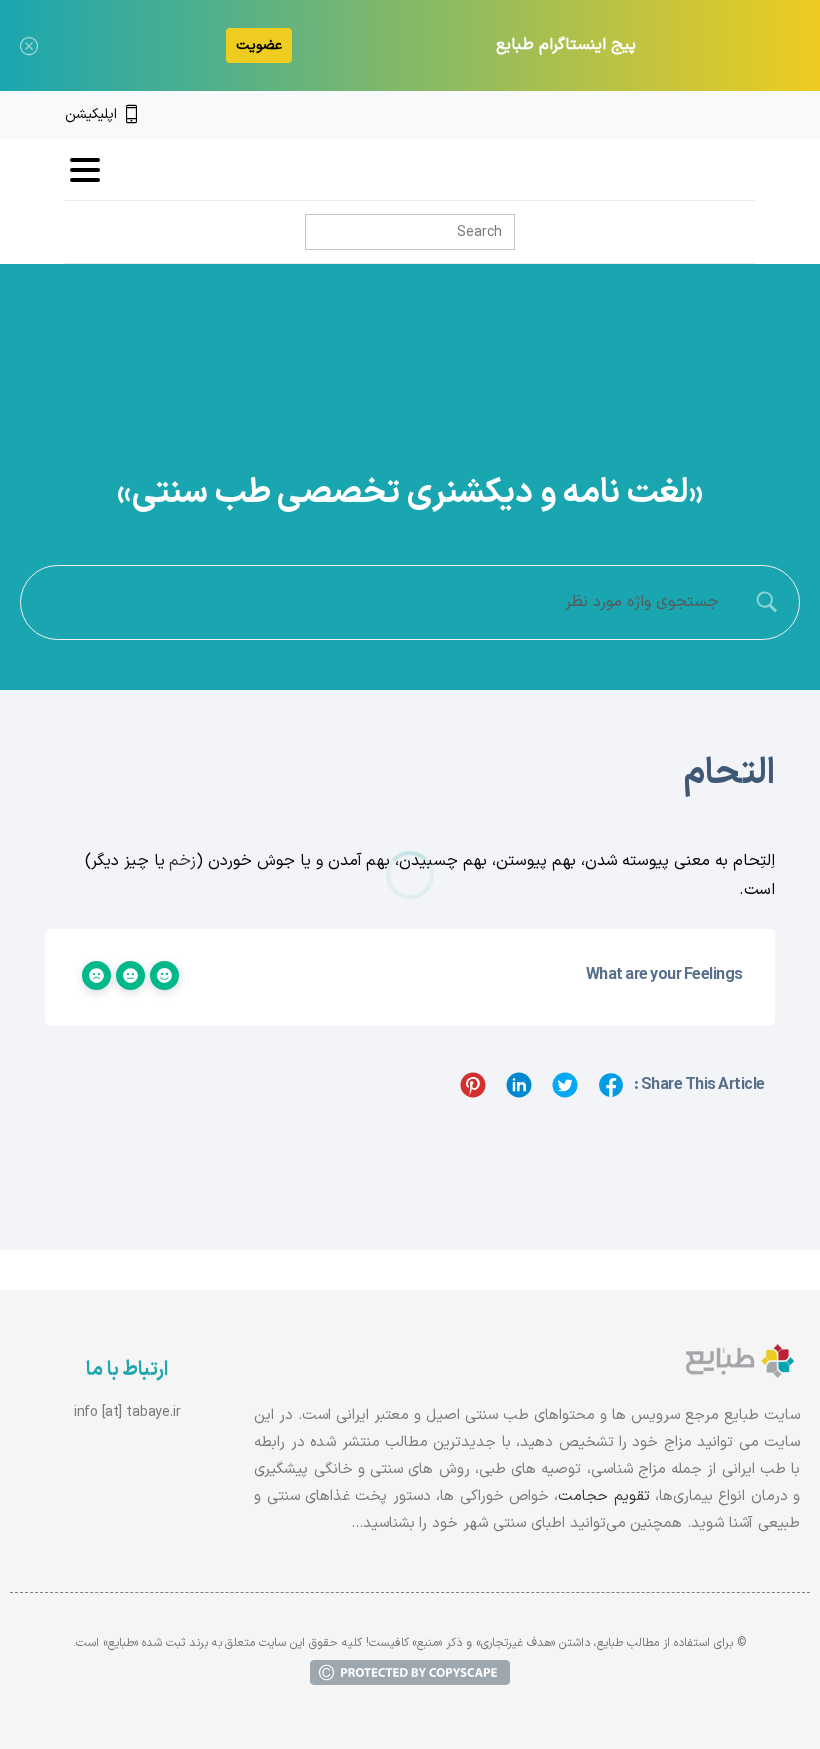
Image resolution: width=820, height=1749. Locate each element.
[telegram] (679, 115)
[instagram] (713, 115)
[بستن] (29, 45)
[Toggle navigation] (85, 170)
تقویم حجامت (603, 1496)
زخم (182, 861)
